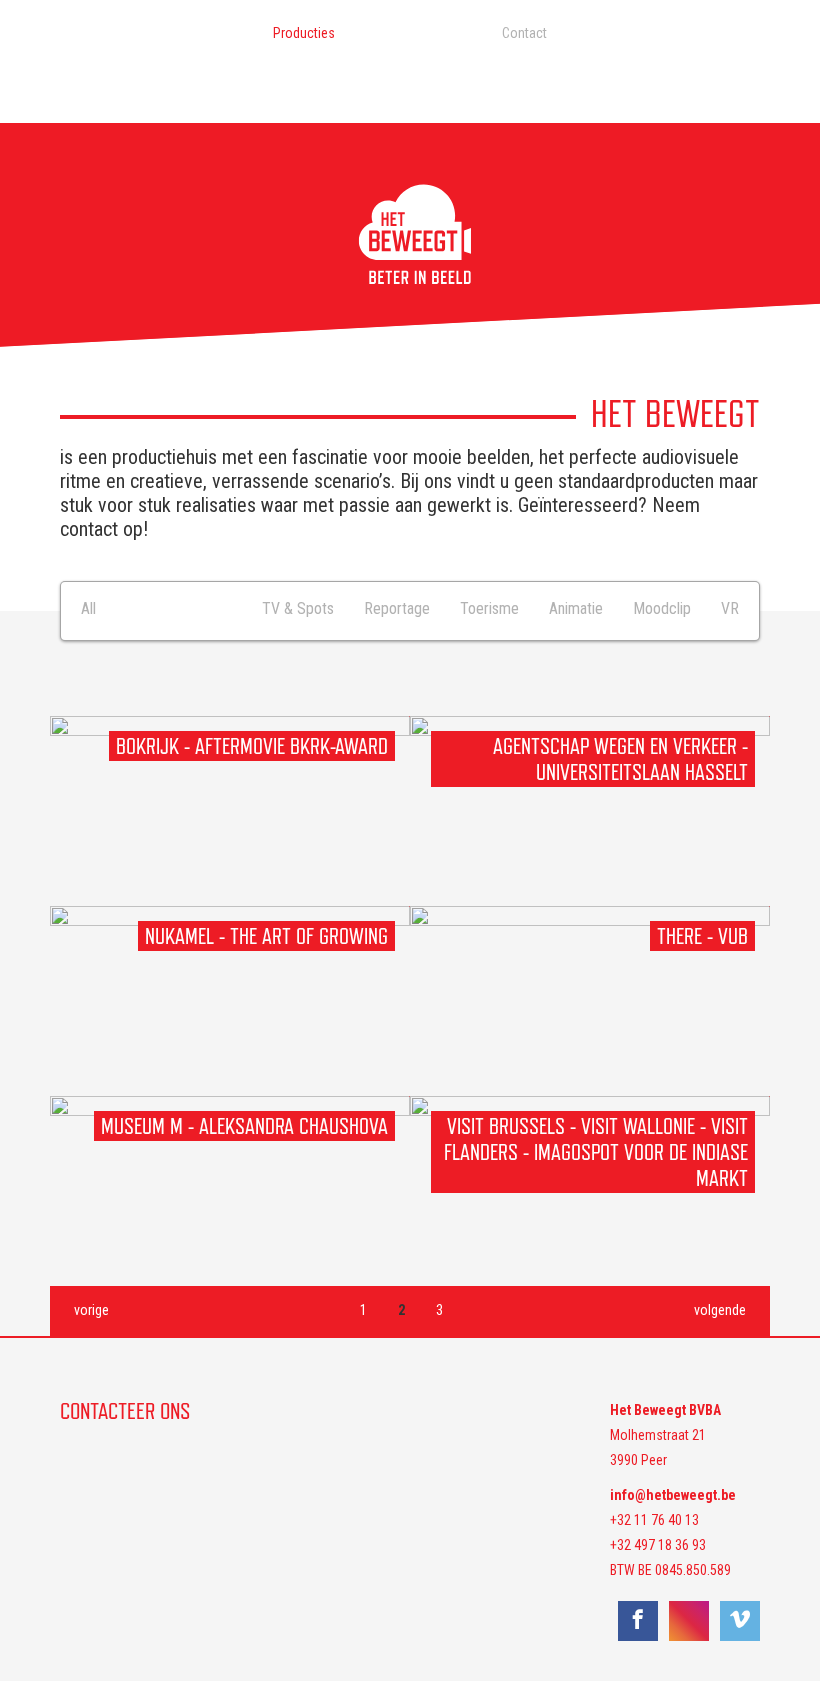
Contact (524, 33)
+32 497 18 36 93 (658, 1545)
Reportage (397, 608)
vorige (91, 1310)
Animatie (576, 608)
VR (730, 608)
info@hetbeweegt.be (673, 1495)
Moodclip (662, 608)
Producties (304, 33)
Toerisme (489, 608)
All (88, 608)
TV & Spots (298, 608)
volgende (720, 1310)
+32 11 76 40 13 (654, 1520)
